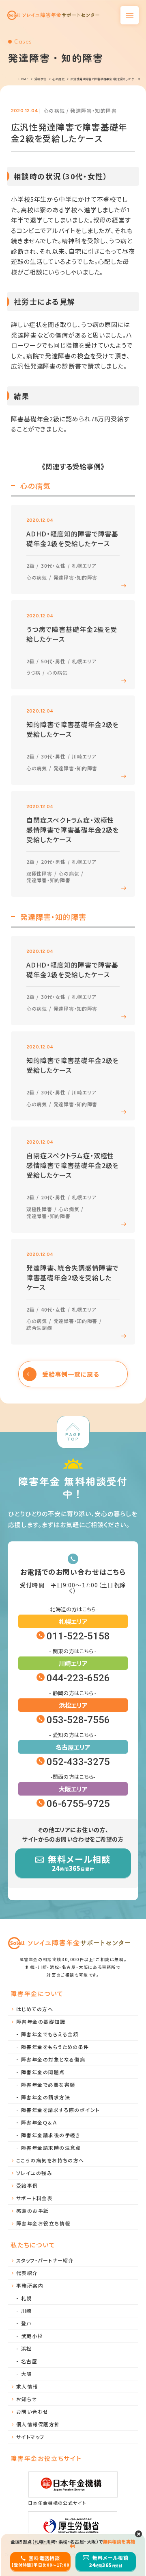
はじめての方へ (35, 2009)
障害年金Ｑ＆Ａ (39, 2122)
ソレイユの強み (34, 2173)
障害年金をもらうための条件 (55, 2047)
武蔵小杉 (32, 2336)
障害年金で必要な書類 (48, 2085)
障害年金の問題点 (43, 2072)
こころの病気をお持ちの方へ (50, 2160)
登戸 (27, 2323)
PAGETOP (73, 1437)
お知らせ (27, 2399)
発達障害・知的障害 (93, 110)
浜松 (27, 2348)
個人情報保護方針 (38, 2424)
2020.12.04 (25, 111)
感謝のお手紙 (33, 2211)
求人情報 (27, 2386)
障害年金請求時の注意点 (51, 2148)
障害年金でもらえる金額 (50, 2034)
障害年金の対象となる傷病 (53, 2059)
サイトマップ (31, 2437)
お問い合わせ (32, 2411)
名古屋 (29, 2361)
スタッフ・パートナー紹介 (45, 2260)
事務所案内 (30, 2285)
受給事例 (27, 2185)
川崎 (27, 2311)
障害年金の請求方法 (46, 2097)
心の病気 (54, 110)
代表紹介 (27, 2273)
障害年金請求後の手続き (51, 2135)
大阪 (27, 2374)
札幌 (27, 2298)
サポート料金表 (34, 2198)
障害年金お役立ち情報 (43, 2223)
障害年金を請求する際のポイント (60, 2110)
